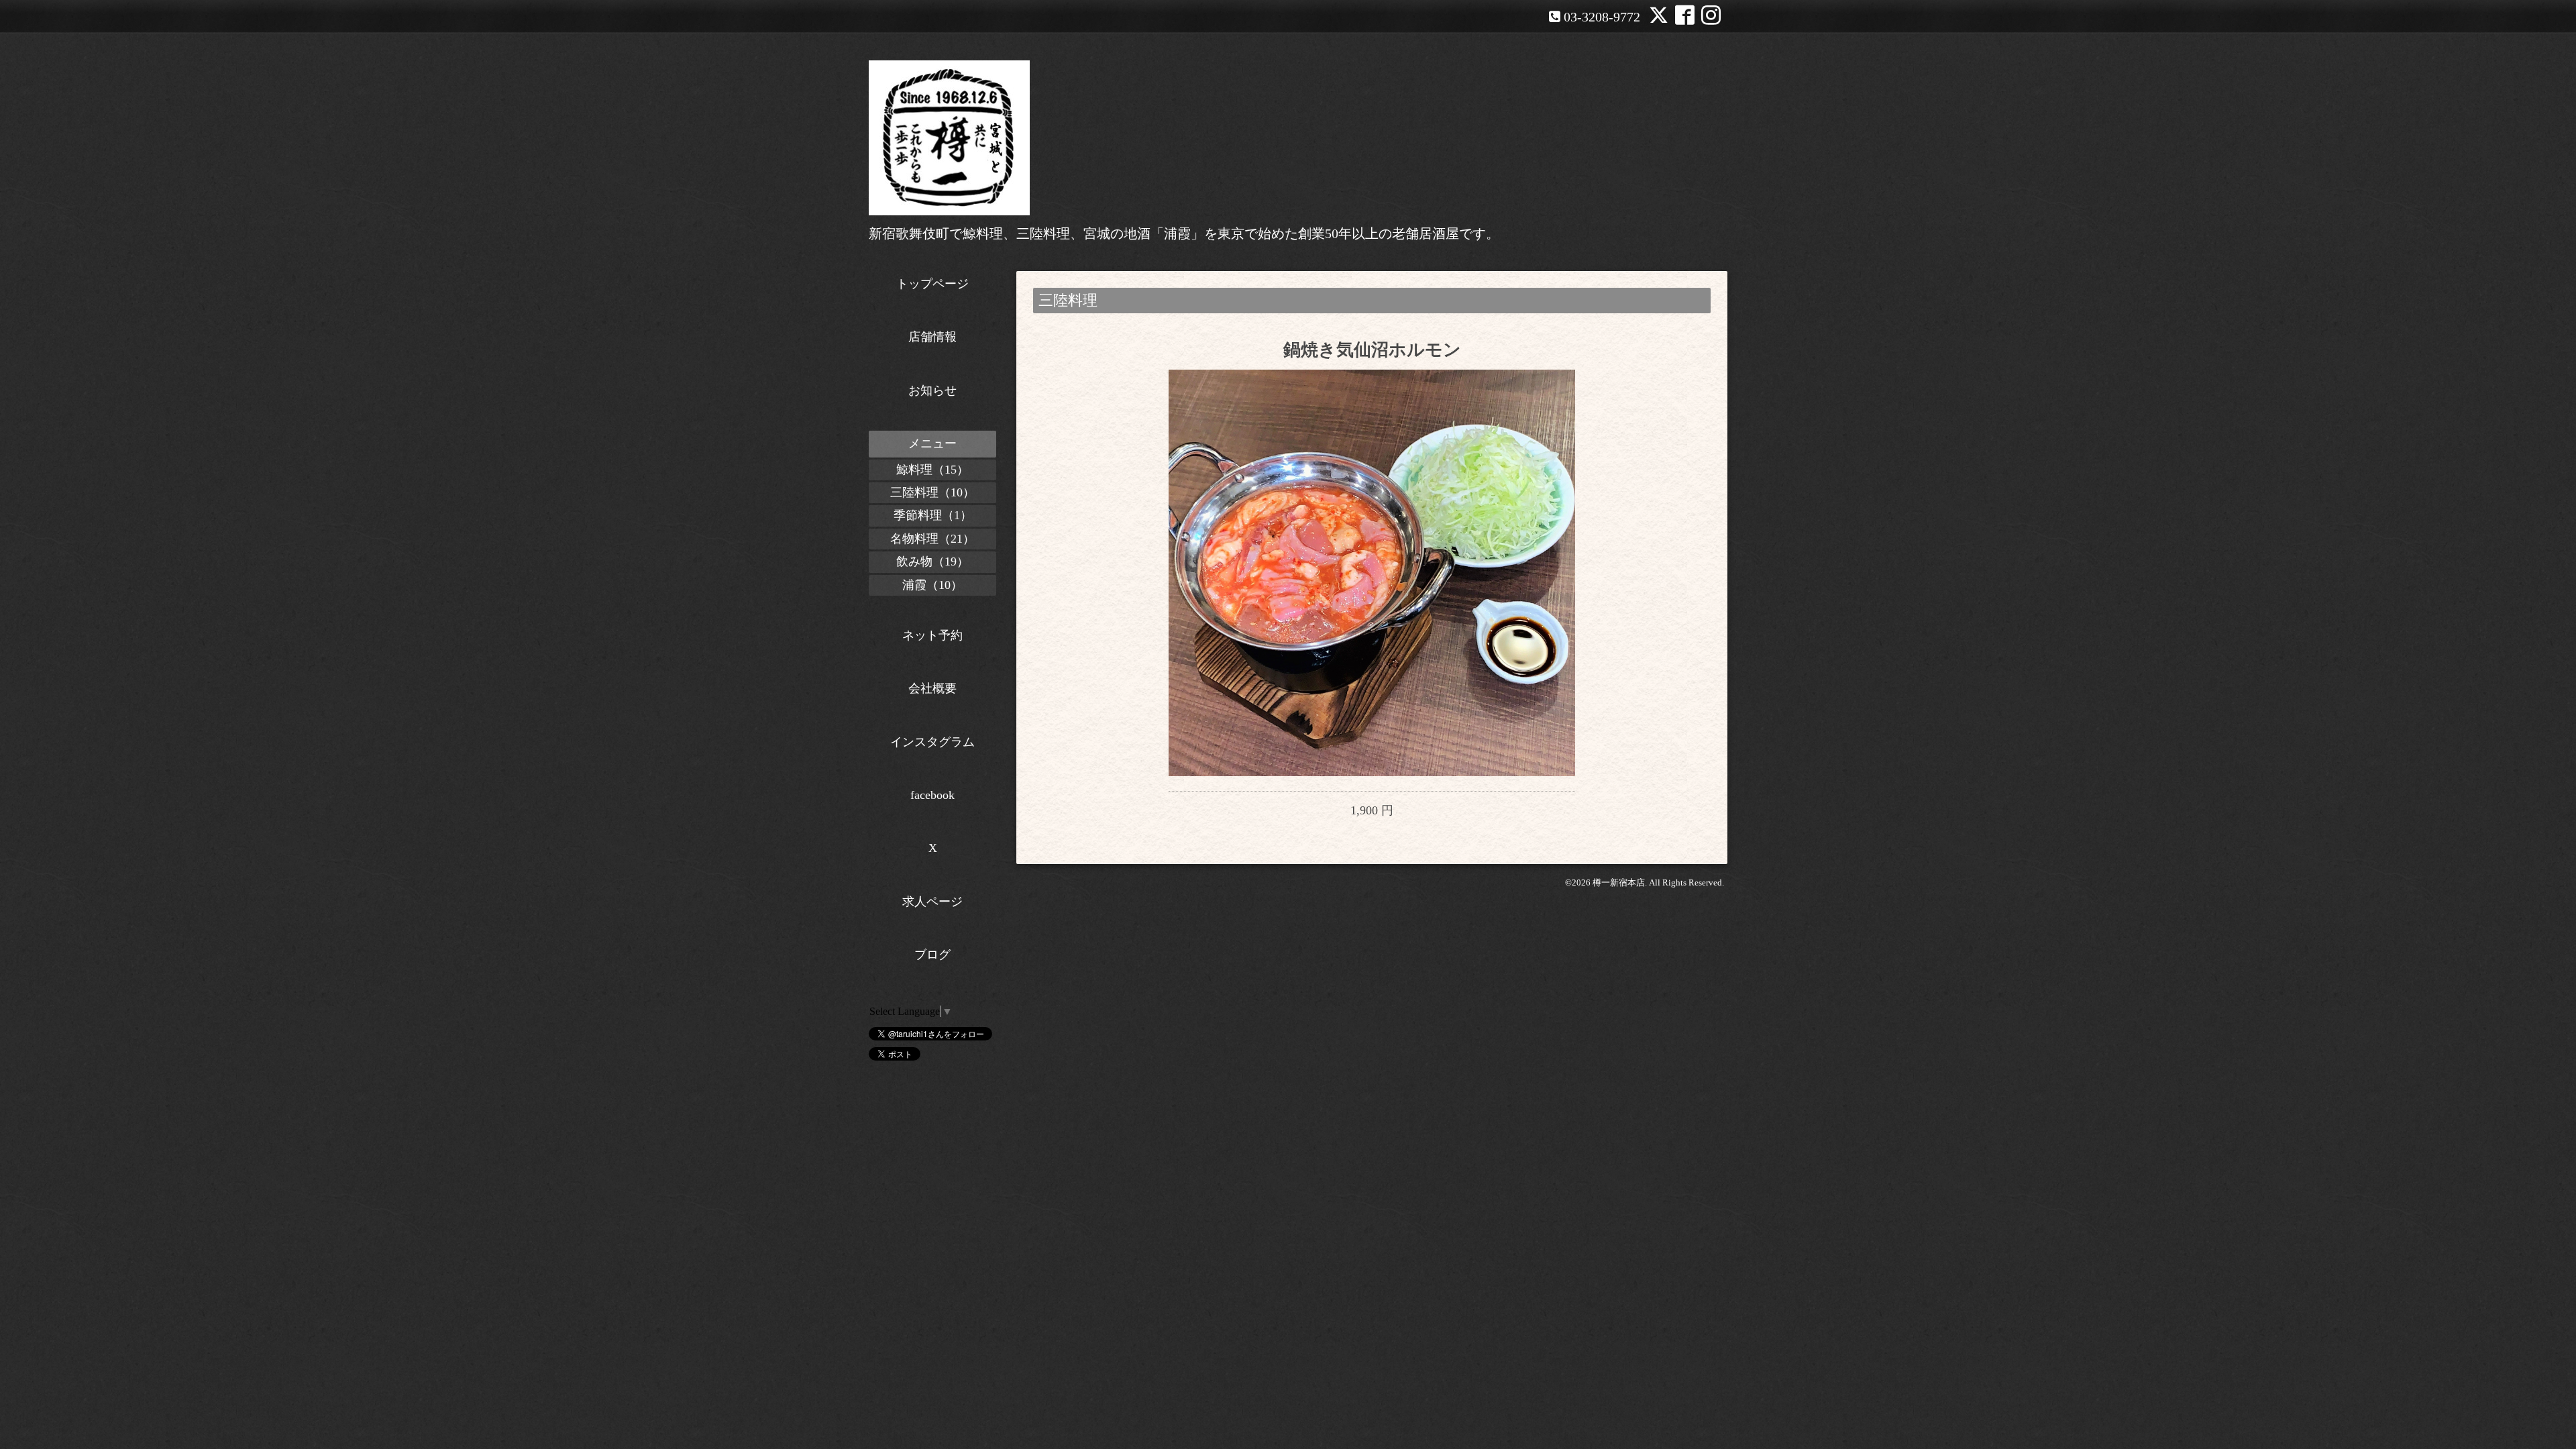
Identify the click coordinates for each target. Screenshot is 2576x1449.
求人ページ (932, 902)
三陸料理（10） (932, 492)
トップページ (932, 284)
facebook (932, 795)
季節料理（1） (933, 515)
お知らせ (932, 390)
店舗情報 (932, 337)
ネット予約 (932, 635)
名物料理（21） (932, 539)
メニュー (932, 443)
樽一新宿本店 (1619, 882)
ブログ (932, 955)
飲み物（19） (932, 561)
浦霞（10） (932, 585)
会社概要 (932, 688)
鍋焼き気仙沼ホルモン (1372, 350)
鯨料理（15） (932, 470)
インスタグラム (932, 742)
